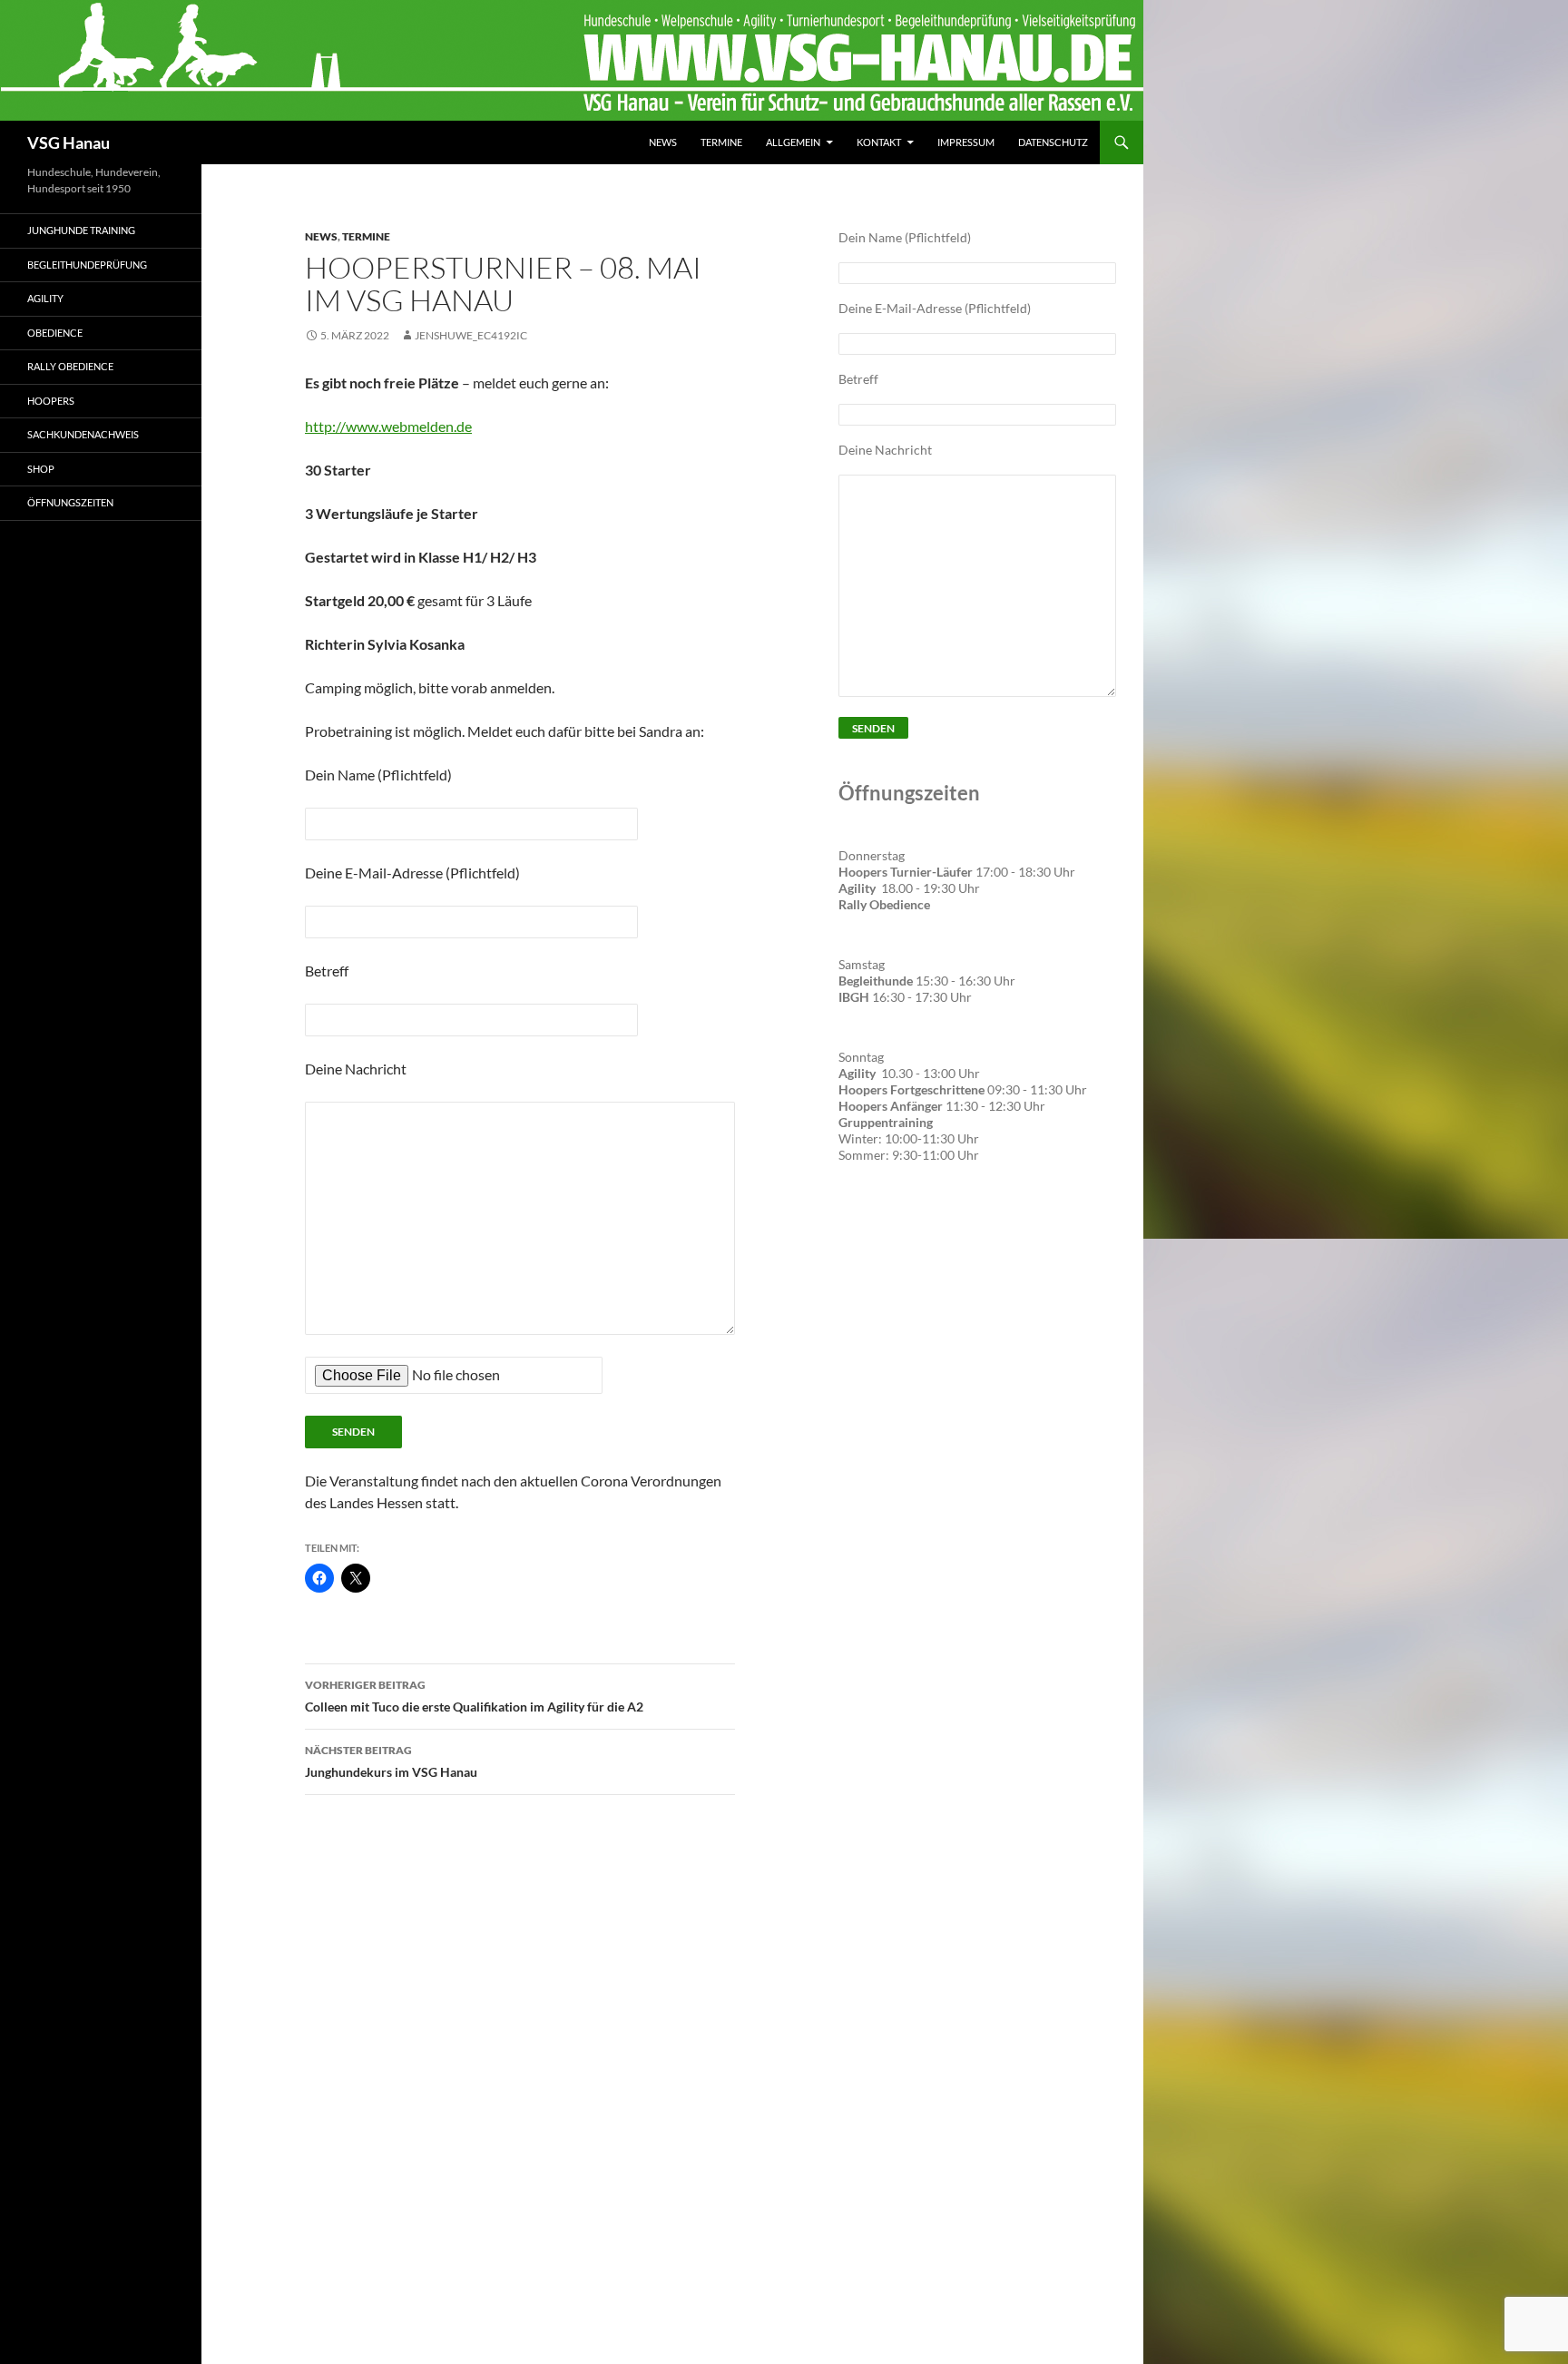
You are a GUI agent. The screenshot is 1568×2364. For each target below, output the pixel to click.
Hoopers (51, 401)
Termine (721, 142)
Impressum (966, 142)
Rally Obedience (70, 366)
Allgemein (793, 142)
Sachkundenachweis (83, 434)
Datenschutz (1053, 142)
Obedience (55, 333)
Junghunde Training (81, 230)
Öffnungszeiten (70, 502)
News (663, 142)
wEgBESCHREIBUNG (906, 1232)
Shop (41, 469)
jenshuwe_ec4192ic (471, 335)
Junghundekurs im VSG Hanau (391, 1761)
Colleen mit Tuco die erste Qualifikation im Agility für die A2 (474, 1696)
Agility (45, 298)
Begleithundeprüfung (87, 265)
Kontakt (879, 142)
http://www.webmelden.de (388, 426)
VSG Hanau (69, 142)
